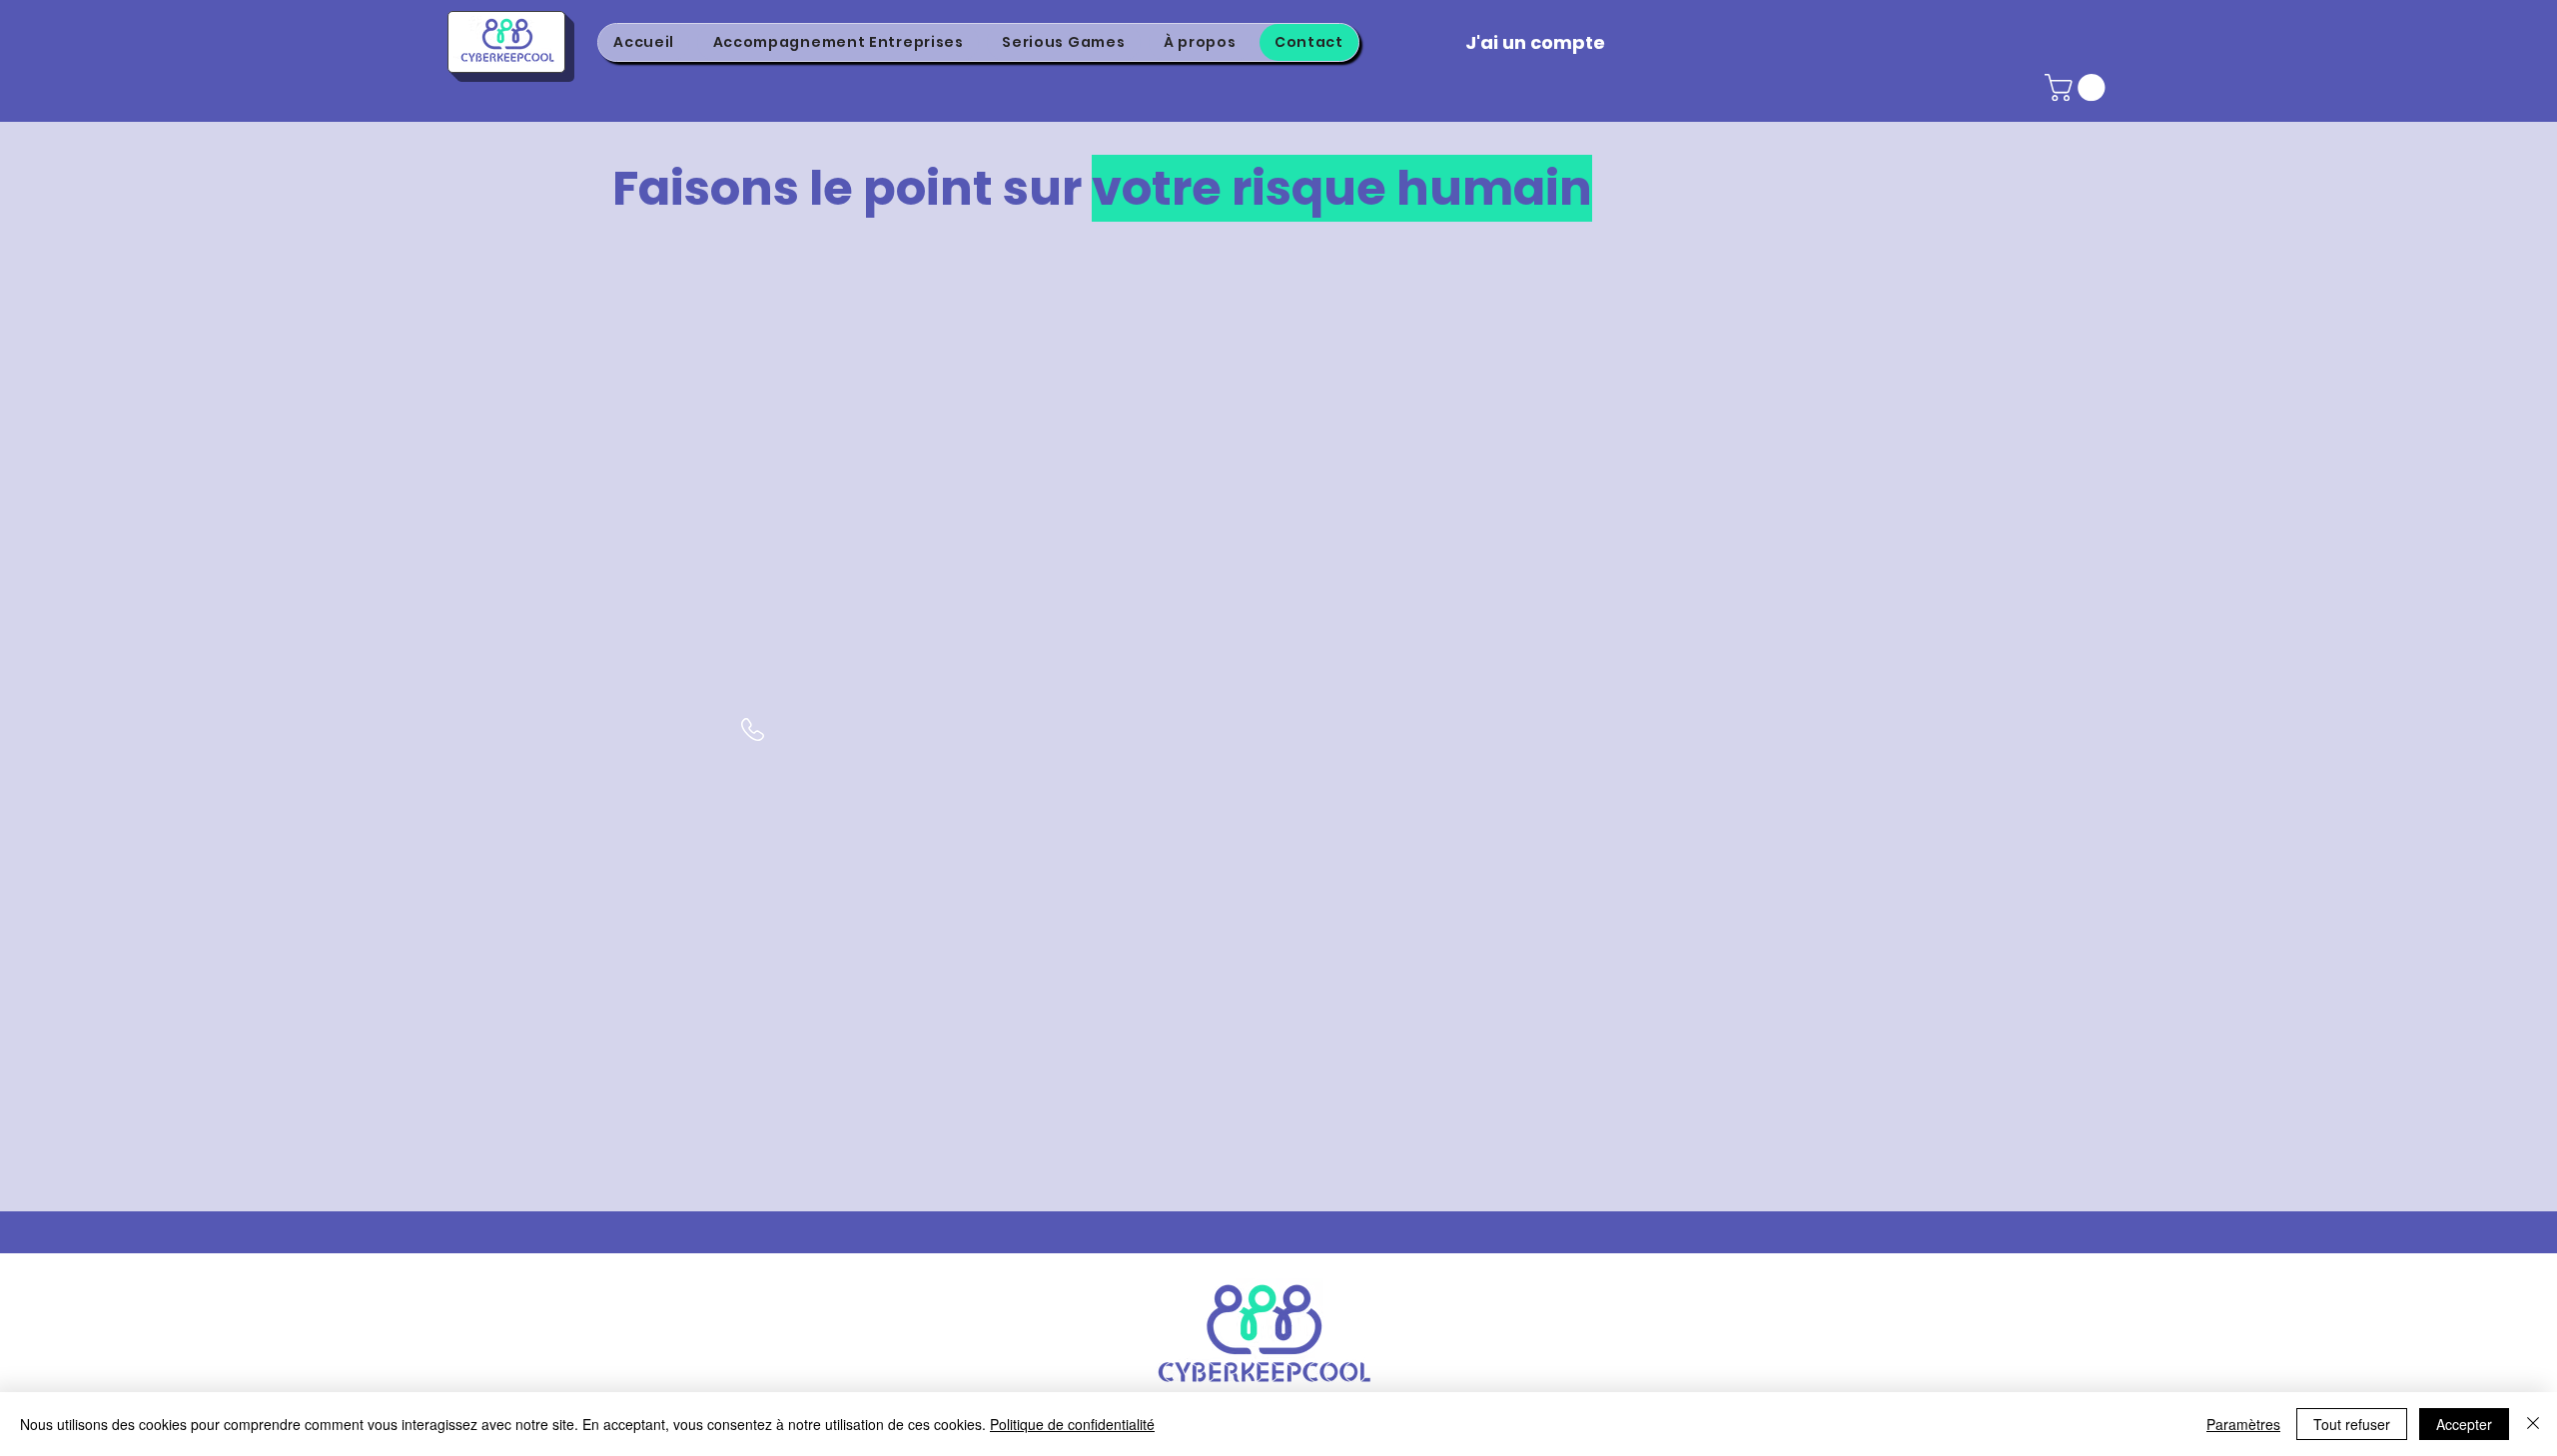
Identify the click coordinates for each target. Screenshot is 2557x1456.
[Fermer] (2533, 1424)
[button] (2078, 87)
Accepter (2464, 1424)
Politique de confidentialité (1072, 1424)
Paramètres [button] (2243, 1424)
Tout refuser (2352, 1424)
